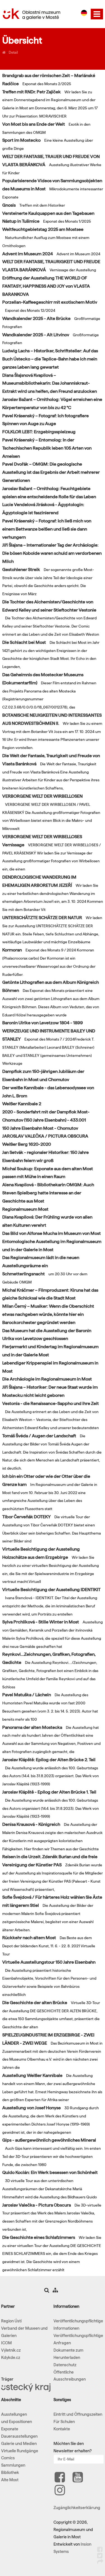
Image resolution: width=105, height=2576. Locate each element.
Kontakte (62, 2429)
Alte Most (10, 2480)
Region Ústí (11, 2321)
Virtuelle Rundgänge (20, 2451)
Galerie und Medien (19, 2444)
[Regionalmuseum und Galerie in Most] (4, 52)
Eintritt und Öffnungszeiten (78, 2414)
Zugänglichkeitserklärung (77, 2508)
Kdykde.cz (11, 2358)
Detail (13, 52)
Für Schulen (64, 2422)
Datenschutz (65, 2365)
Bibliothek (10, 2473)
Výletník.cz (11, 2350)
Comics (8, 2458)
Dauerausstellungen (19, 2436)
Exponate (10, 2429)
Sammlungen (13, 2465)
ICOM (6, 2343)
